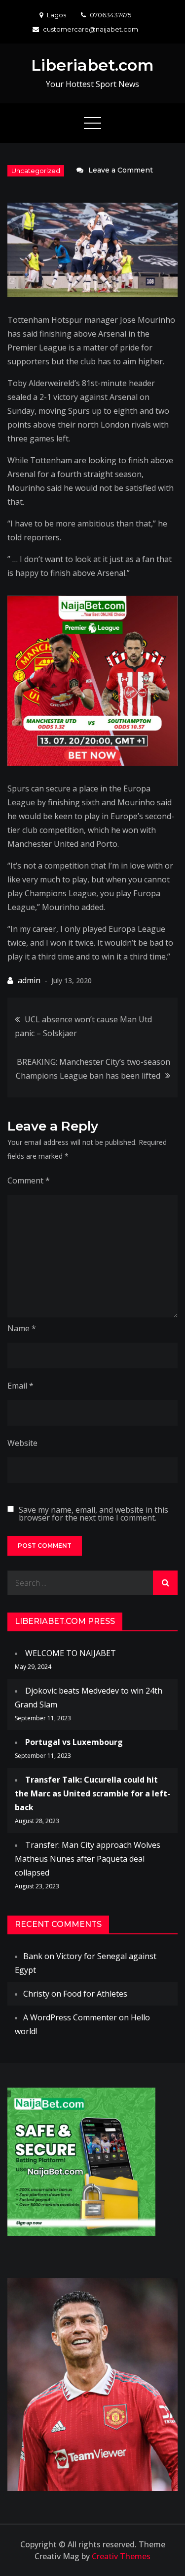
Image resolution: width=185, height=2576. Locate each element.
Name (22, 1328)
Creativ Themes (121, 2556)
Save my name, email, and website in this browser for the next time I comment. (93, 1514)
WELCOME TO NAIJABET (71, 1653)
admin (29, 980)
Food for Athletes (95, 1994)
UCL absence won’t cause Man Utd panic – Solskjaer (83, 1026)
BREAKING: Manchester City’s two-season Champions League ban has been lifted (93, 1069)
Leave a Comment (121, 170)
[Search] (165, 1583)
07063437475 (111, 15)
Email (20, 1386)
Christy (36, 1994)
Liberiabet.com (92, 65)
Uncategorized (36, 171)
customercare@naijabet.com (91, 29)
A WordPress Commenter (70, 2017)
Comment (29, 1180)
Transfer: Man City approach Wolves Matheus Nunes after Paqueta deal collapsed (88, 1859)
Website (22, 1443)
